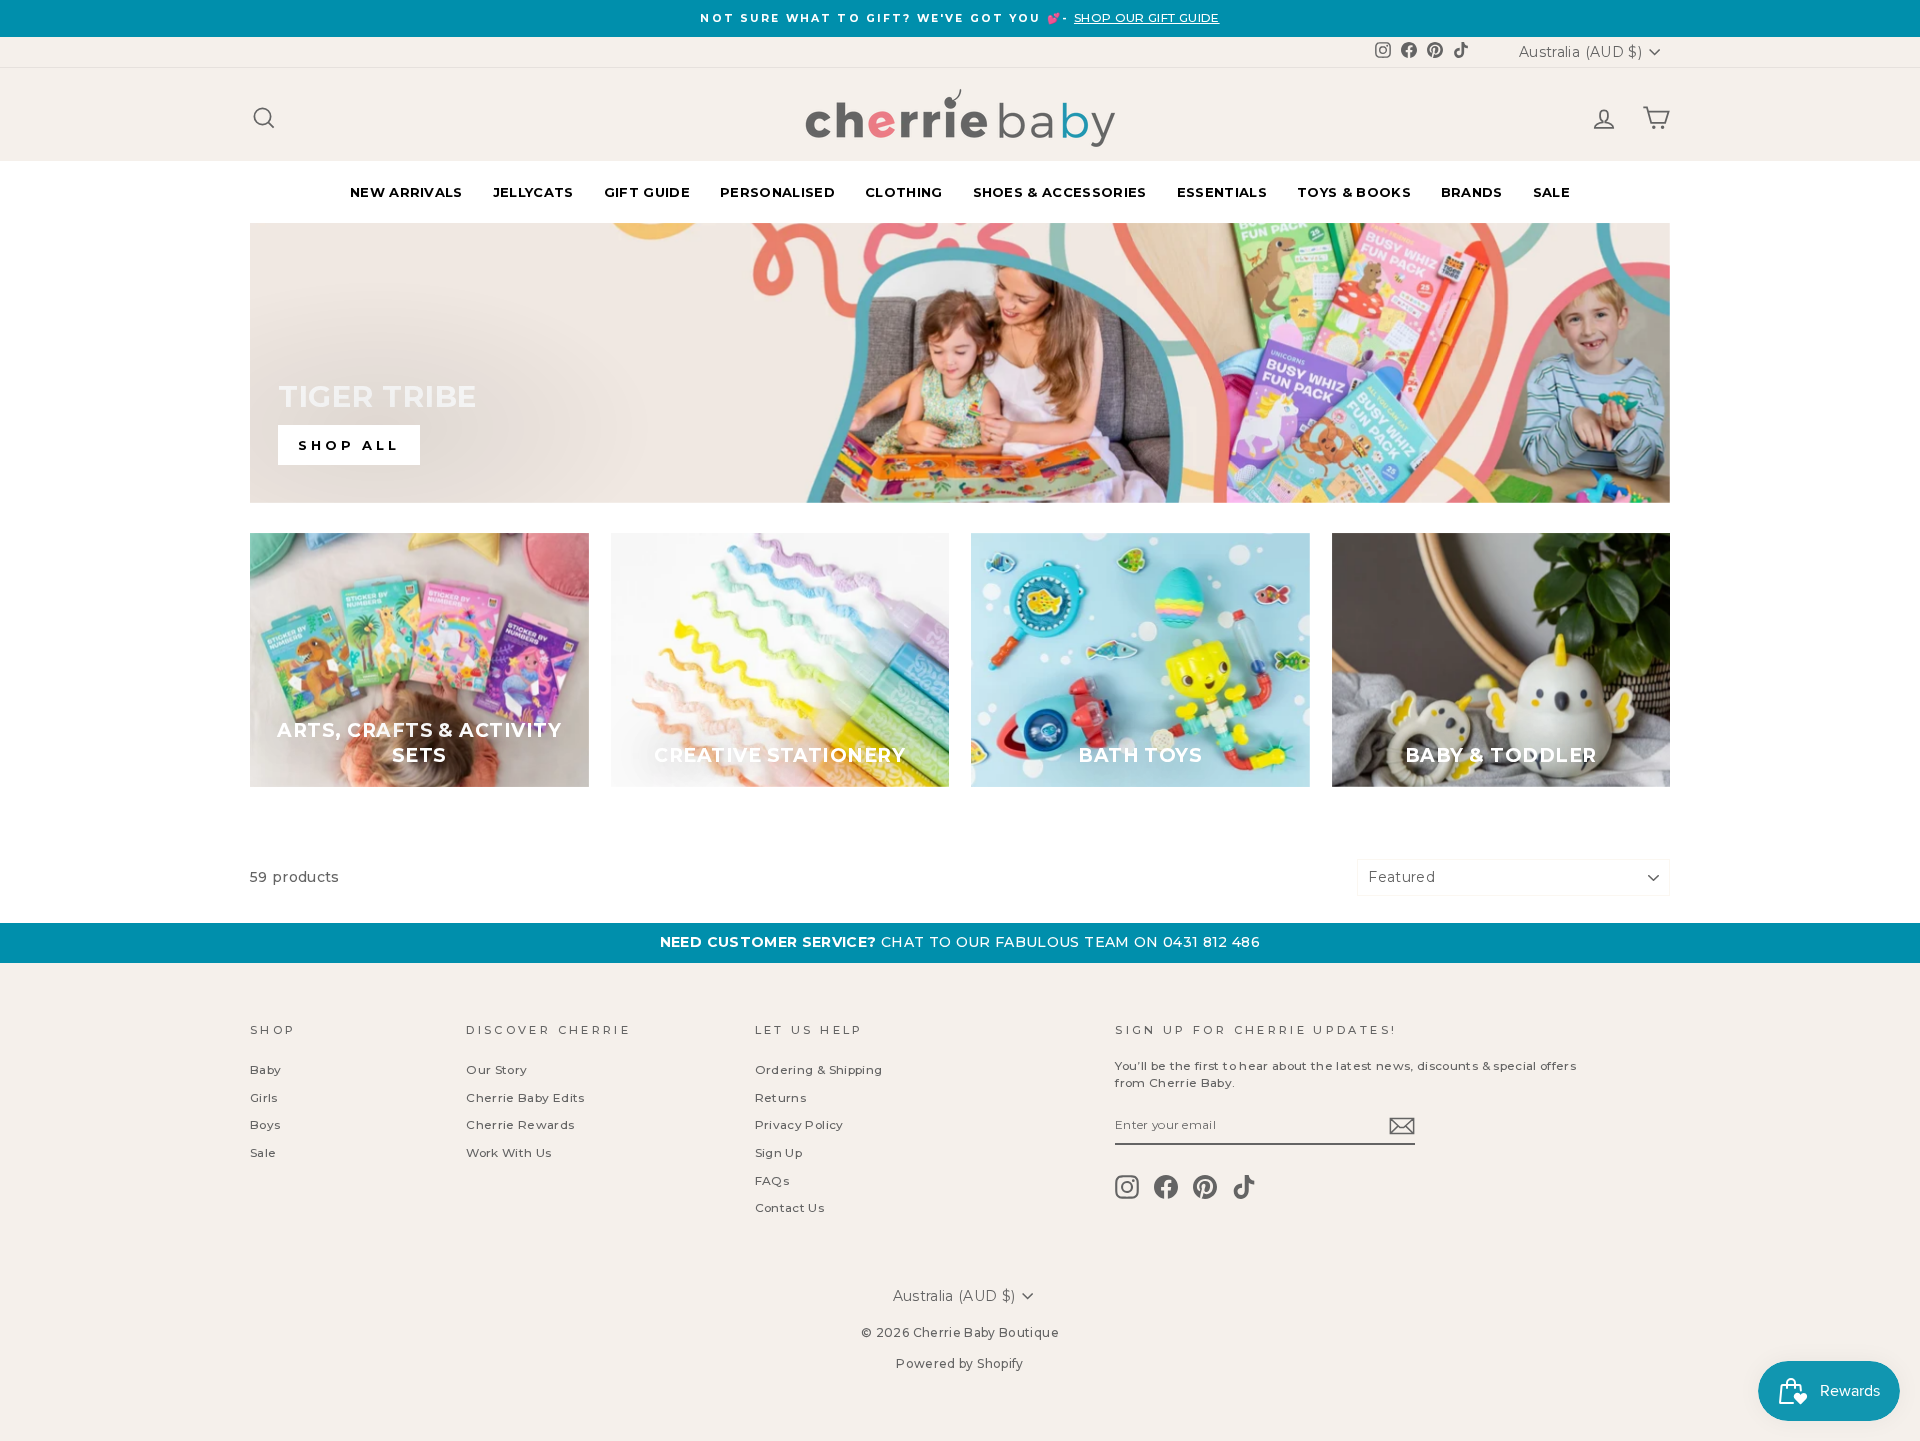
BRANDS (1472, 192)
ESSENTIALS (1222, 192)
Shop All (349, 445)
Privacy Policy (799, 1124)
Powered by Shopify (959, 1363)
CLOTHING (904, 192)
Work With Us (508, 1152)
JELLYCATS (533, 192)
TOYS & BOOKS (1354, 192)
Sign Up (778, 1152)
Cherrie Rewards (520, 1124)
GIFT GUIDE (647, 192)
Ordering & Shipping (819, 1069)
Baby (265, 1069)
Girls (264, 1097)
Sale (263, 1152)
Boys (265, 1124)
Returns (780, 1097)
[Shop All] (960, 363)
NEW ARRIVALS (406, 192)
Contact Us (790, 1207)
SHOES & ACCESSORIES (1060, 192)
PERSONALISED (777, 192)
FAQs (772, 1180)
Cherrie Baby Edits (525, 1097)
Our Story (496, 1069)
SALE (1551, 192)
